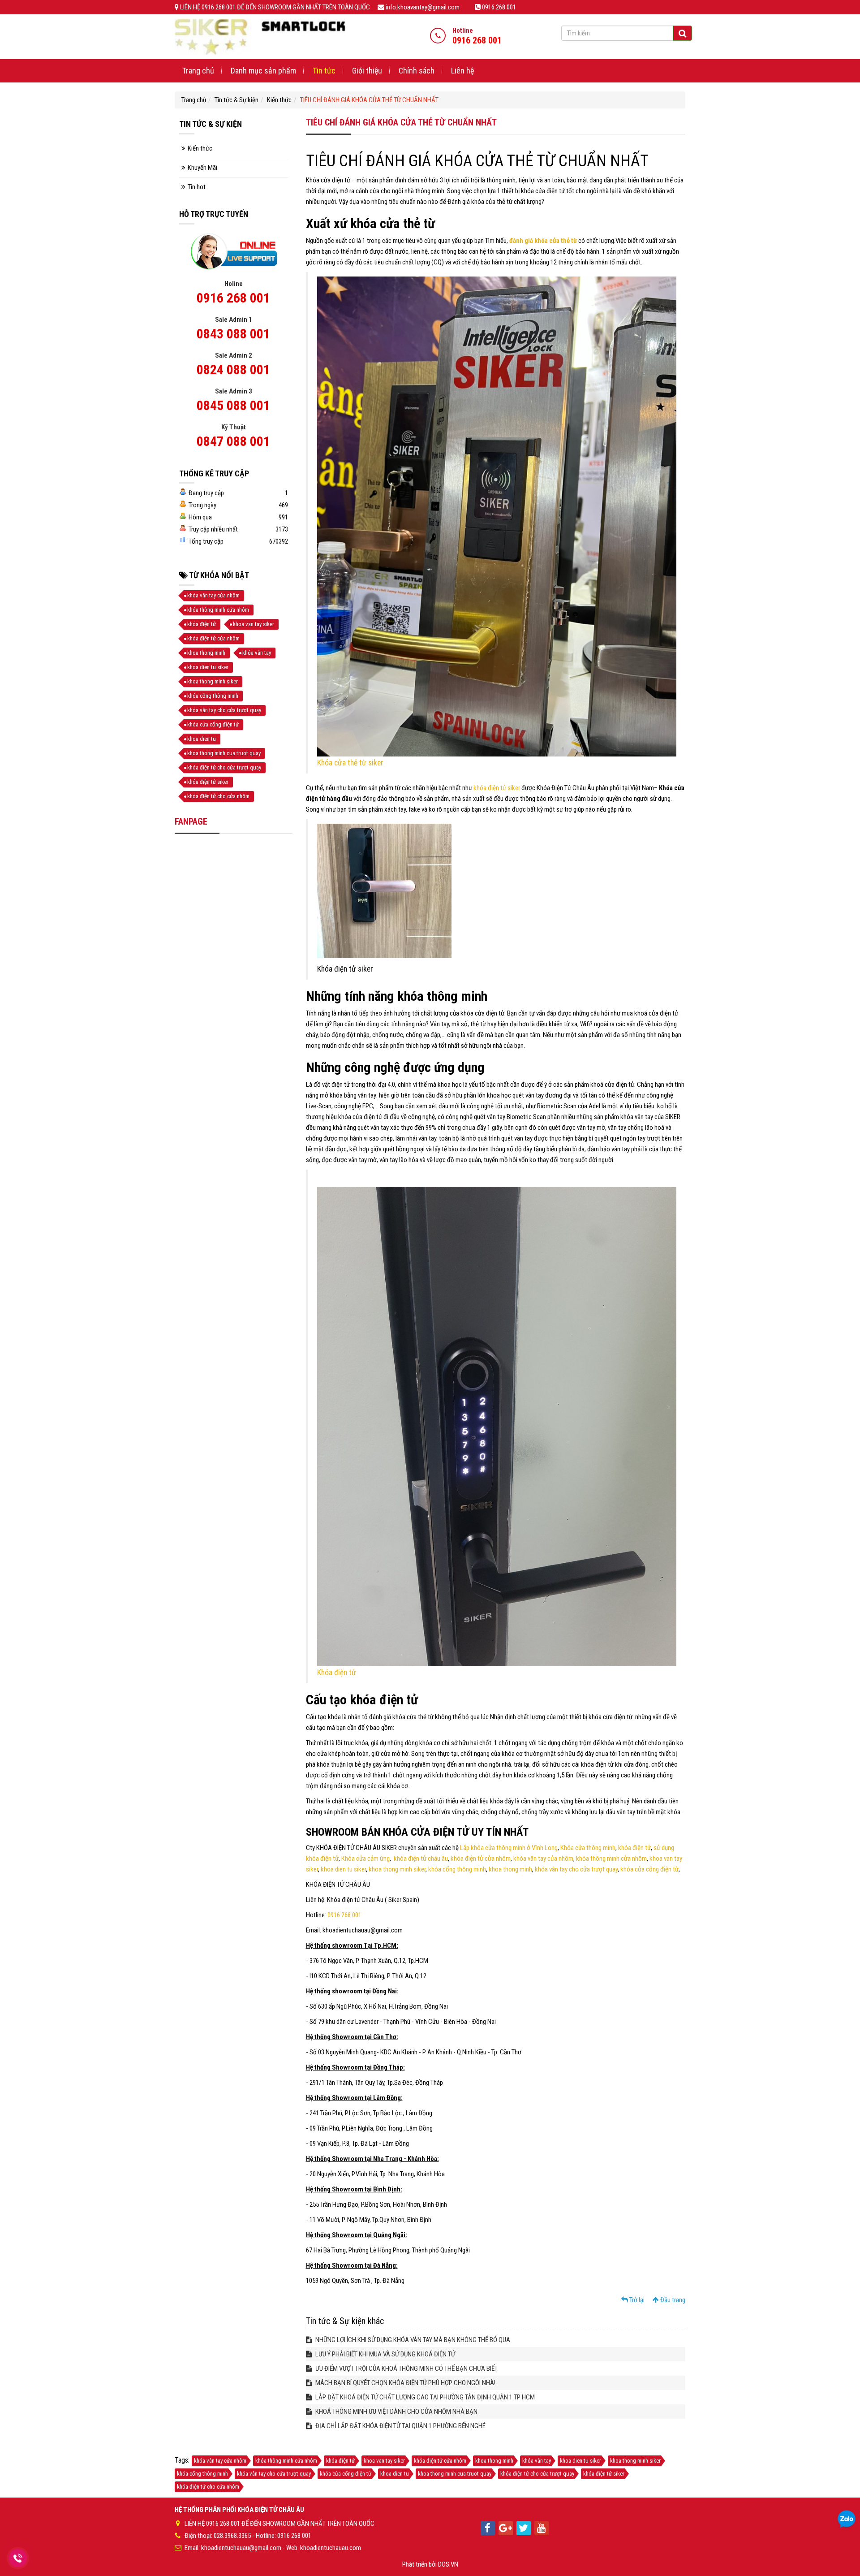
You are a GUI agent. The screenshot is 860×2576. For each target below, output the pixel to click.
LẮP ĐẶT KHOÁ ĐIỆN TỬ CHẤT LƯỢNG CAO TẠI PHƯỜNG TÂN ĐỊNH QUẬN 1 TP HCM (424, 2397)
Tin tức (324, 71)
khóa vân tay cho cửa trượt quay (576, 1869)
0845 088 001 (233, 405)
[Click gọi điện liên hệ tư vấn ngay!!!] (18, 2558)
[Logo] (260, 36)
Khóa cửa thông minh (588, 1848)
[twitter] (524, 2528)
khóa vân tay (257, 653)
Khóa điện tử (337, 1673)
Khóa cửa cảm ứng (365, 1859)
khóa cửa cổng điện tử (649, 1869)
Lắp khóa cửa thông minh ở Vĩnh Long (509, 1848)
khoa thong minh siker (397, 1869)
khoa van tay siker (254, 624)
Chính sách (417, 71)
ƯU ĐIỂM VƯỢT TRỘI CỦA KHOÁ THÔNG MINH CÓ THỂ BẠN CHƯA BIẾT (406, 2369)
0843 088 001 (233, 334)
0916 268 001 (344, 1915)
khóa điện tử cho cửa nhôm (218, 796)
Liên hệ (462, 71)
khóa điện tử (634, 1848)
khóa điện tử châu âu (420, 1859)
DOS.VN (448, 2564)
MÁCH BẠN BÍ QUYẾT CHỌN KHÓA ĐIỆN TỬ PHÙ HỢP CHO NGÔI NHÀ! (405, 2383)
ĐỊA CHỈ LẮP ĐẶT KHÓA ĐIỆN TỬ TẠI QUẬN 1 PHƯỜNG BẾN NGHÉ (400, 2426)
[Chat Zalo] (847, 2520)
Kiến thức (279, 100)
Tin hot (197, 187)
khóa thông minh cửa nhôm (611, 1859)
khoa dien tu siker (343, 1869)
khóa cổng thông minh (457, 1869)
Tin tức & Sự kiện (236, 100)
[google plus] (506, 2528)
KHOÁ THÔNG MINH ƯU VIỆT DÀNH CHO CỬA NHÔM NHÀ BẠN (396, 2412)
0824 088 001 (233, 370)
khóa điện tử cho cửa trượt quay (224, 767)
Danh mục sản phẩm (263, 71)
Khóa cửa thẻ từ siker (350, 763)
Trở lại (636, 2300)
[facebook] (488, 2528)
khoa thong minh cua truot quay (224, 753)
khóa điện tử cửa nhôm (481, 1859)
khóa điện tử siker (497, 788)
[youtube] (542, 2528)
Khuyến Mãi (202, 168)
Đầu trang (672, 2300)
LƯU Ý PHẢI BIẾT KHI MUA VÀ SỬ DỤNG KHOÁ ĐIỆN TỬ (385, 2354)
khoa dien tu (202, 739)
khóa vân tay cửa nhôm (543, 1859)
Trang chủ (198, 71)
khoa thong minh (510, 1869)
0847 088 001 (233, 441)
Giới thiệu (367, 71)
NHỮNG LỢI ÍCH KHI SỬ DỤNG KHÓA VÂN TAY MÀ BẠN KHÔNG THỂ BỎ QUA (412, 2340)
